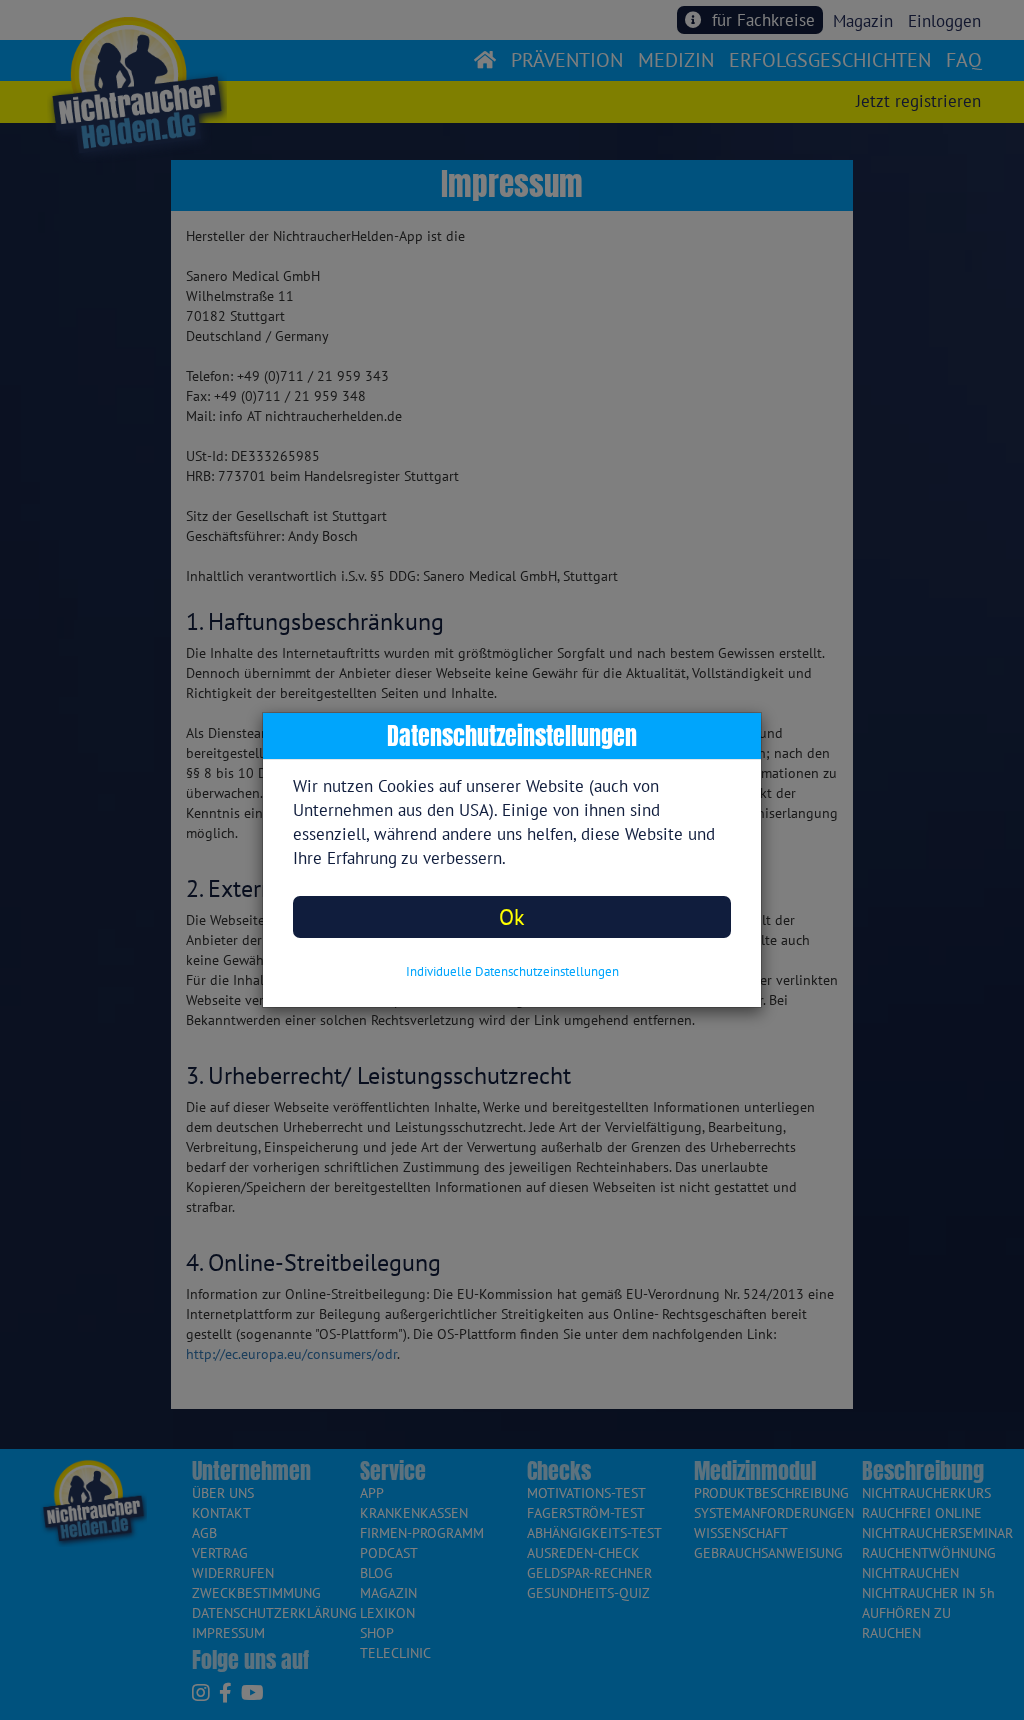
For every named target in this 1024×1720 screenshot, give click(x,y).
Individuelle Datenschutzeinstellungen (512, 971)
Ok (512, 916)
